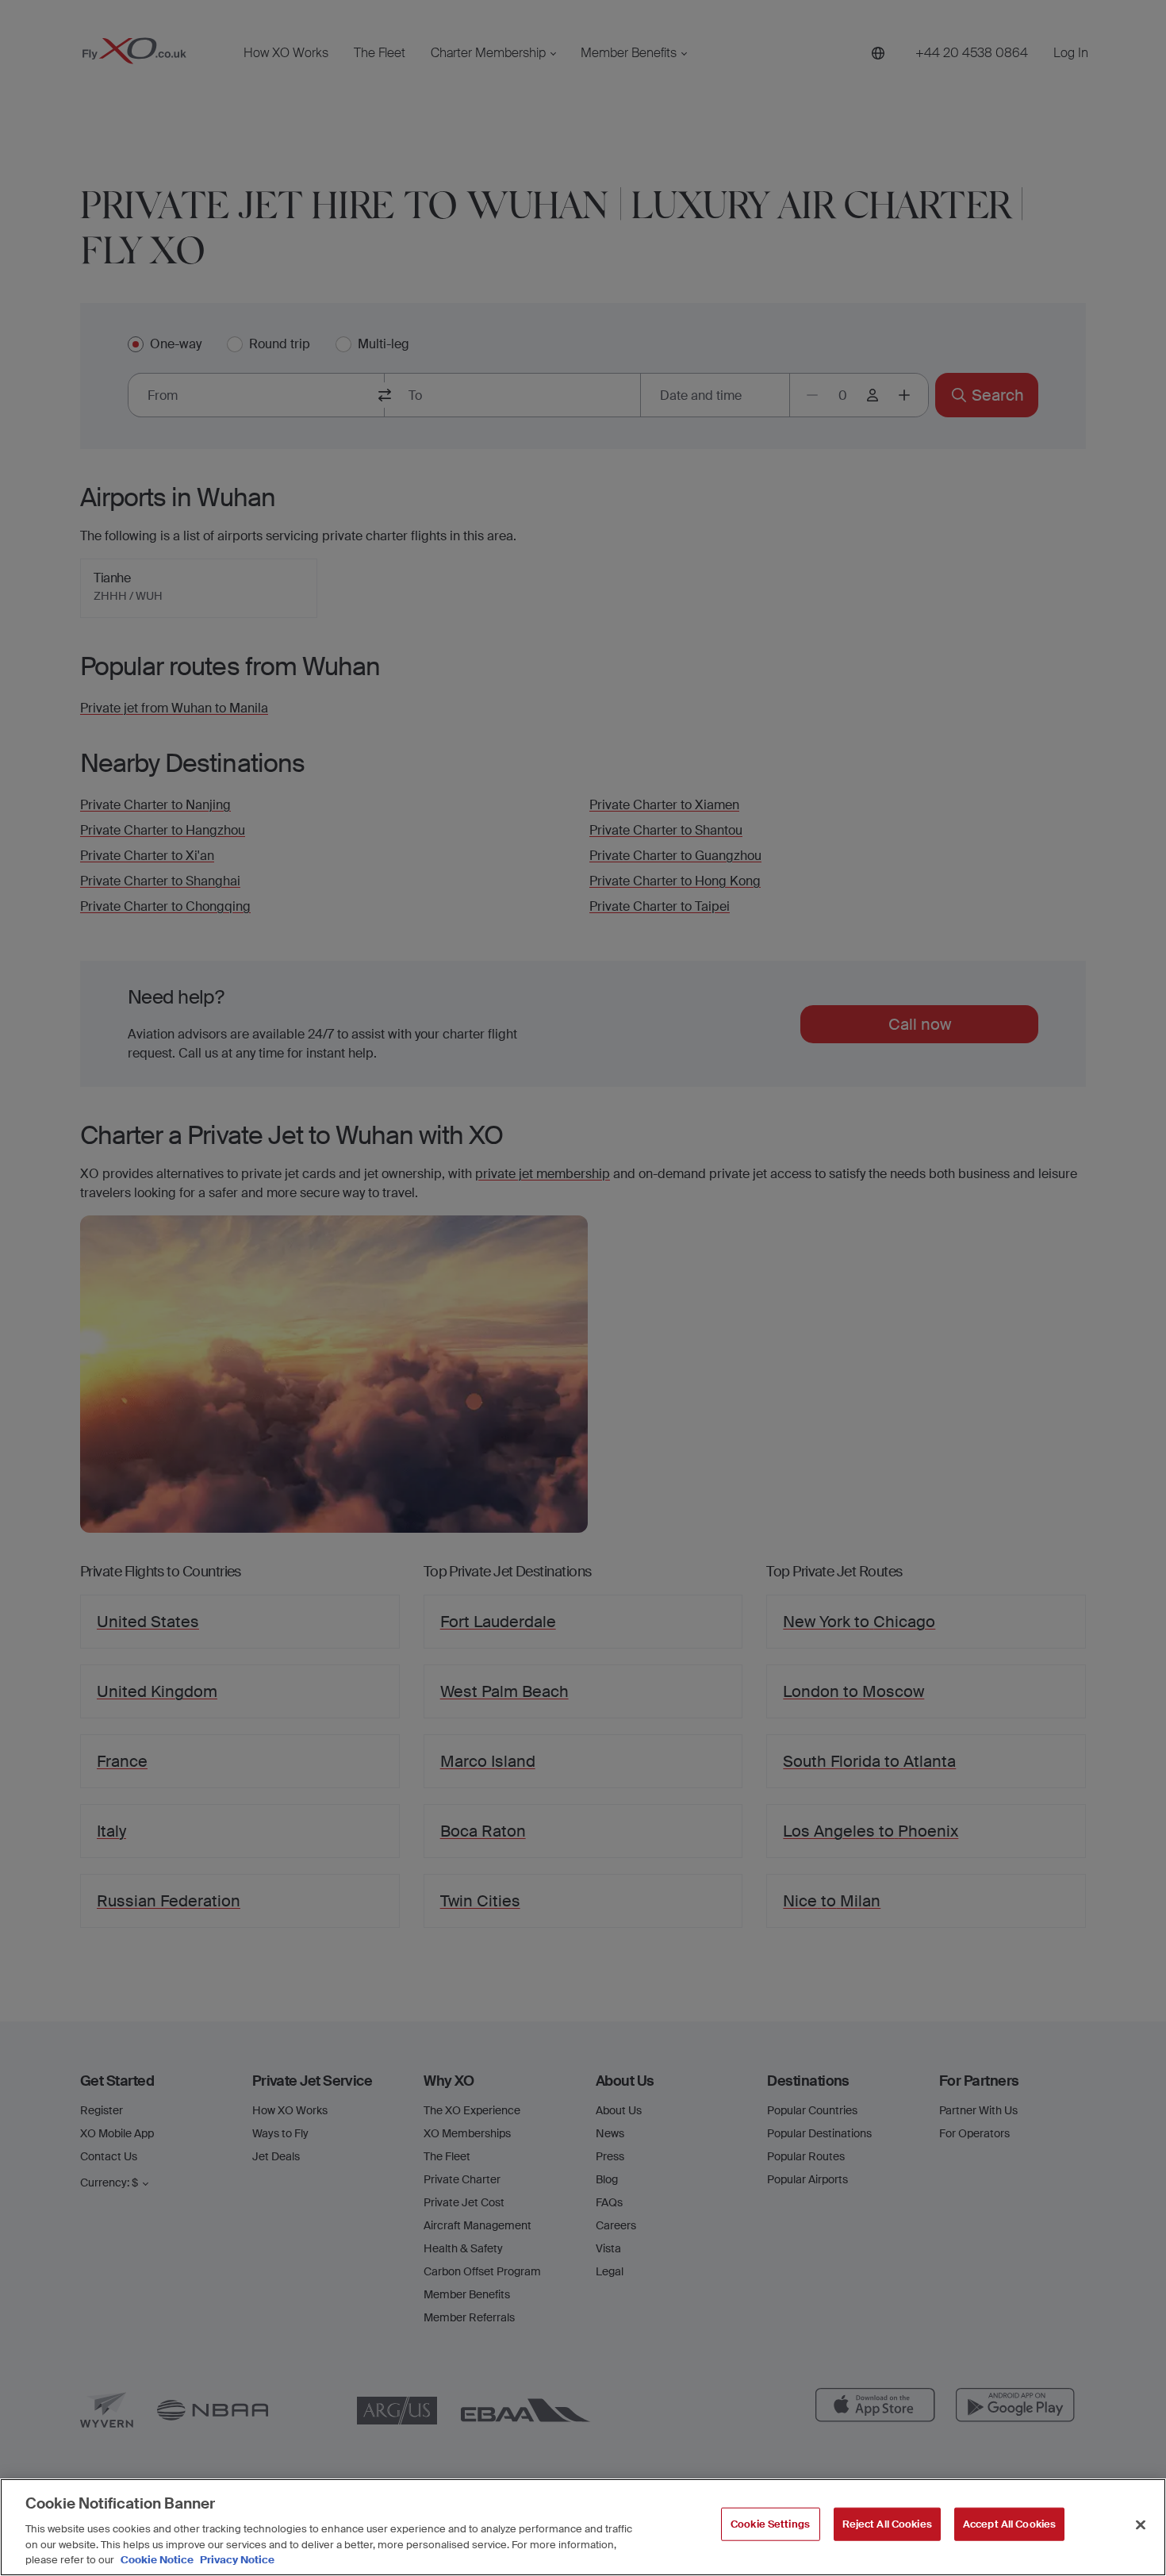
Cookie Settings (770, 2524)
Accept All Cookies (1009, 2524)
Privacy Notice (236, 2560)
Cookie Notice (157, 2560)
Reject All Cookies (887, 2524)
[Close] (1141, 2525)
